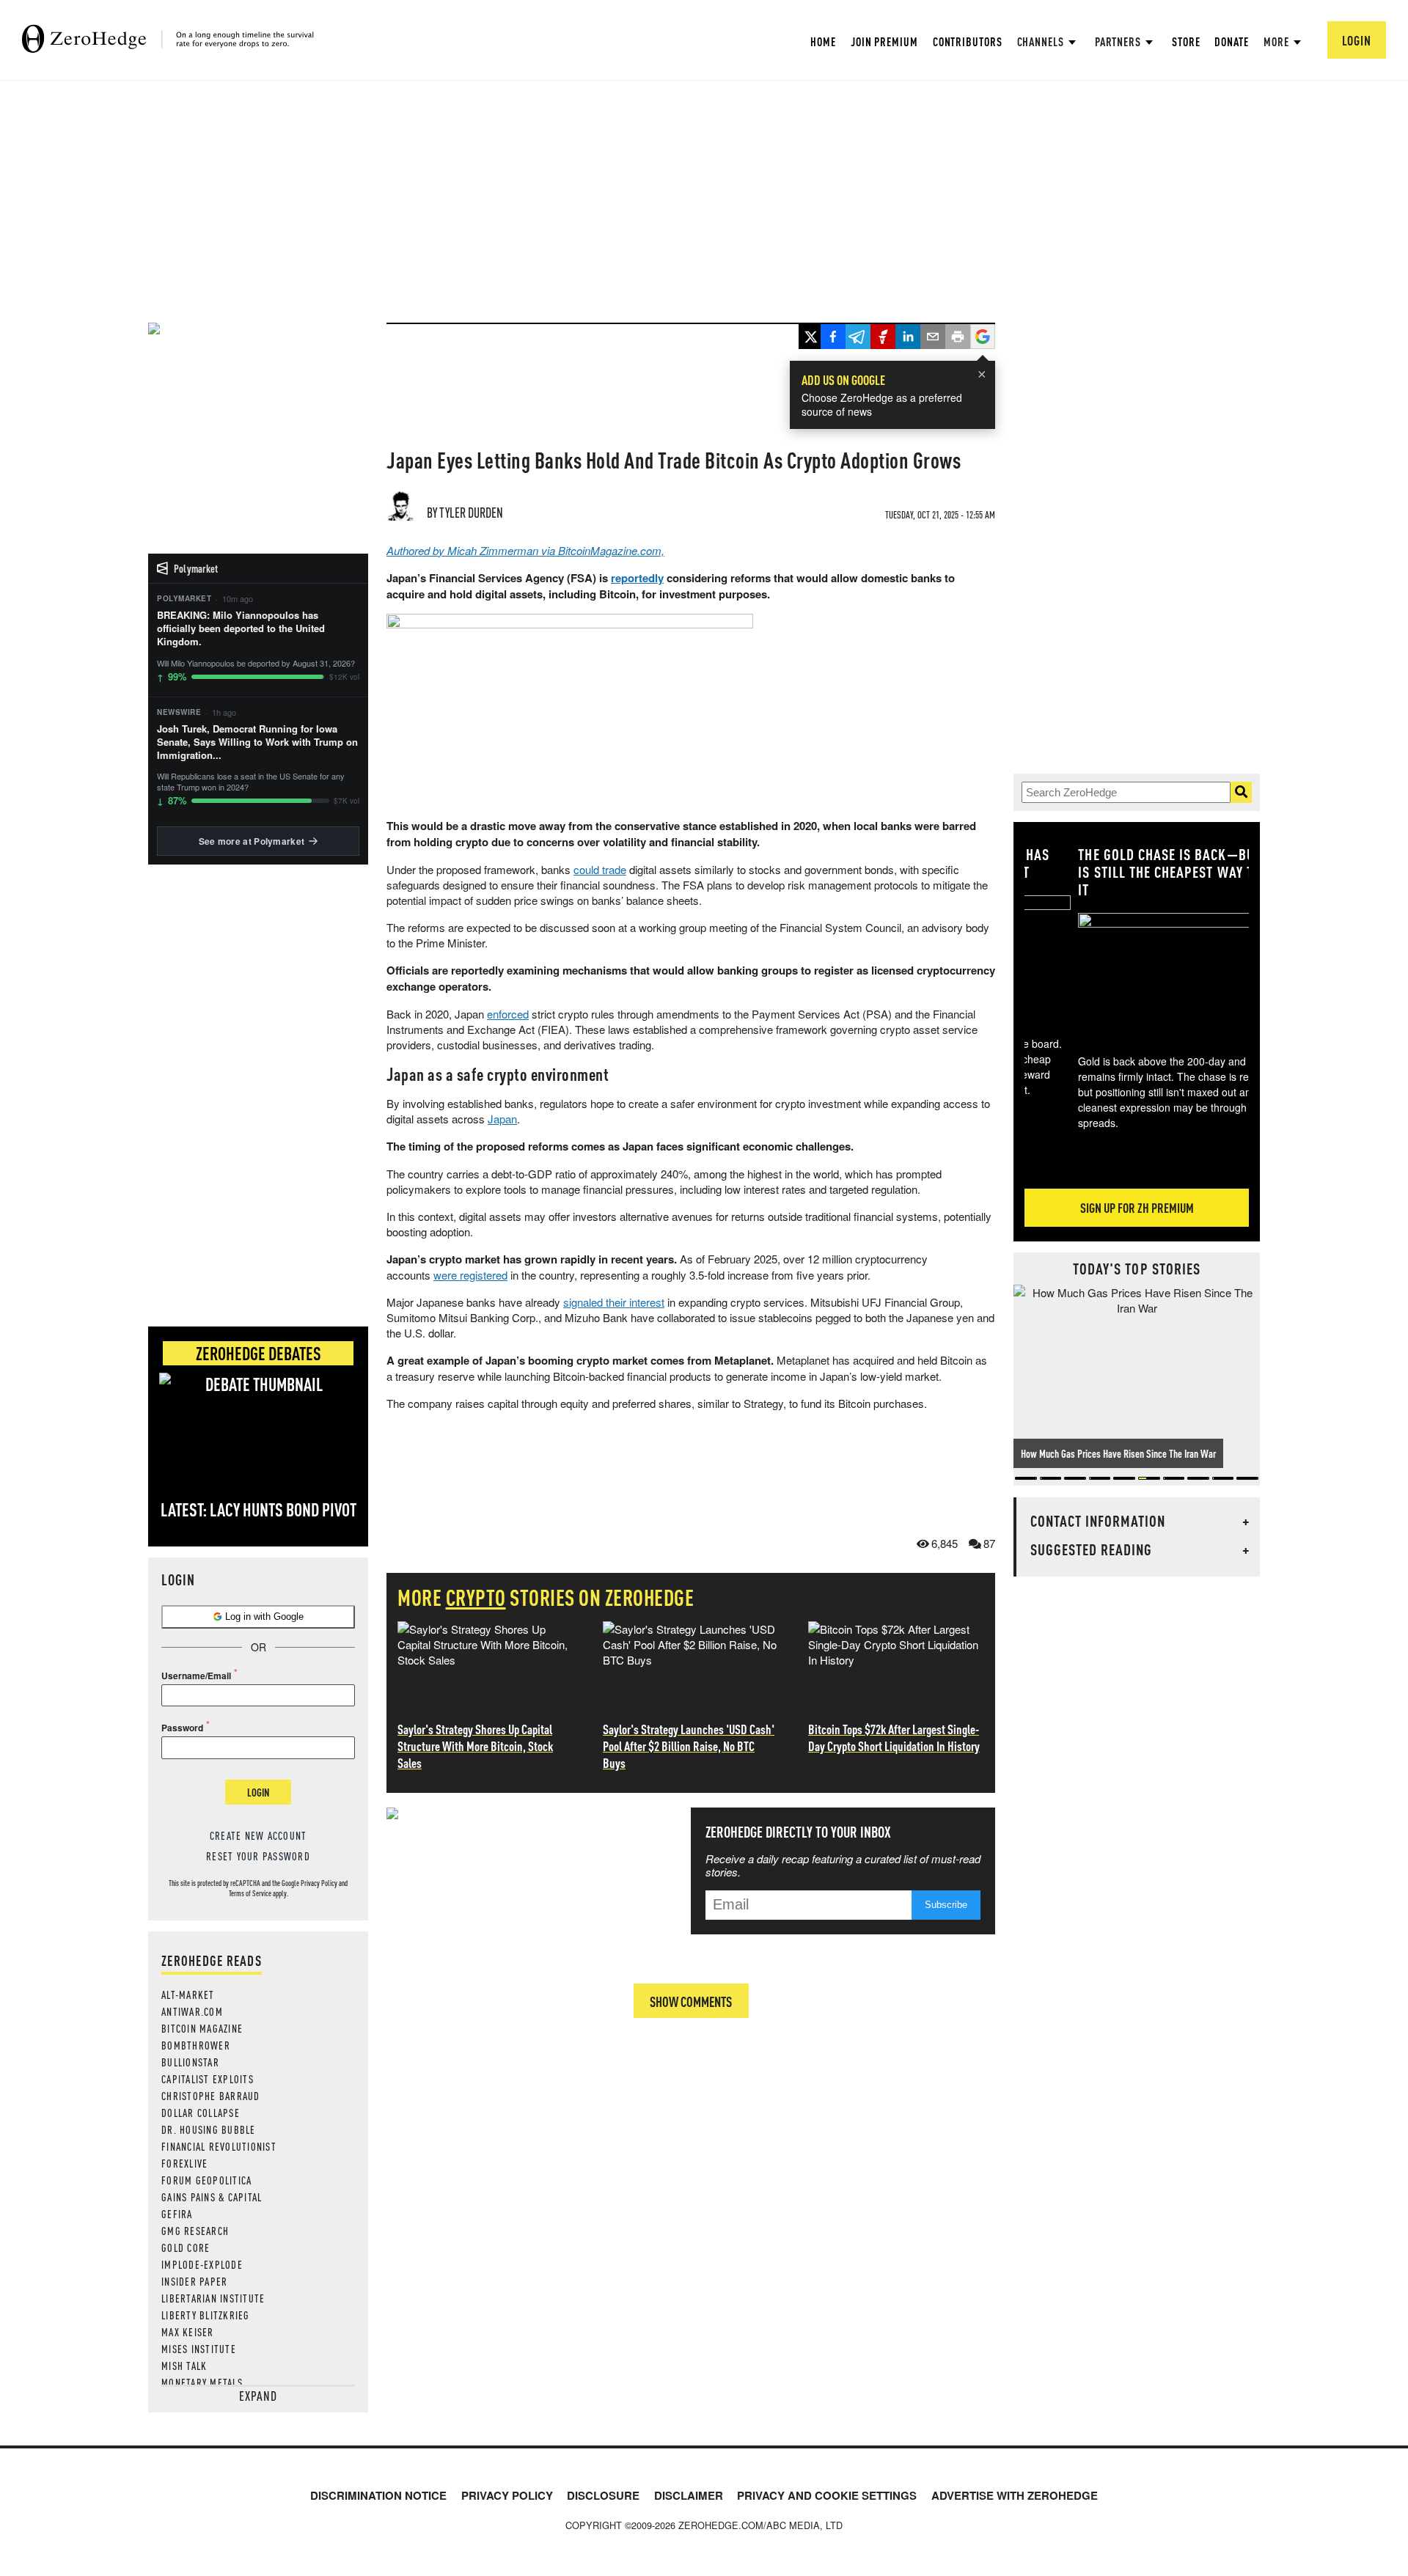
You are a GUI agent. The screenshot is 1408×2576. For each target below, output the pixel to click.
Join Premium (884, 41)
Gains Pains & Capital (212, 2197)
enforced (508, 1014)
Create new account (258, 1835)
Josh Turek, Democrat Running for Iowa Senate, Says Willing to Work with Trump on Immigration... (257, 742)
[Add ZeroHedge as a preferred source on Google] (983, 338)
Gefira (177, 2214)
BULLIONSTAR (190, 2062)
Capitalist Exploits (208, 2079)
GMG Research (195, 2231)
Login (258, 1792)
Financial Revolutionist (219, 2146)
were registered (470, 1275)
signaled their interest (614, 1302)
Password (182, 1728)
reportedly (637, 578)
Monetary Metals (202, 2382)
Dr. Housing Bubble (209, 2129)
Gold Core (186, 2247)
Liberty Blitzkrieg (206, 2315)
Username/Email (196, 1676)
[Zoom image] (1137, 973)
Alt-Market (188, 1995)
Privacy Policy (319, 1883)
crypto (476, 1597)
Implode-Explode (202, 2264)
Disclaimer (689, 2495)
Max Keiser (188, 2332)
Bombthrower (196, 2045)
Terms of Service (250, 1893)
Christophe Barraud (211, 2096)
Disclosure (603, 2495)
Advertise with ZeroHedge (1015, 2495)
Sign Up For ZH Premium (1137, 1207)
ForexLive (184, 2163)
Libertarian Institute (213, 2298)
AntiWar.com (192, 2011)
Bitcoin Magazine (202, 2028)
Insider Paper (194, 2281)
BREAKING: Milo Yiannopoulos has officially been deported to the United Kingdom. (241, 628)
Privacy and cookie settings (827, 2495)
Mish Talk (184, 2366)
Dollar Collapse (201, 2113)
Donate (1231, 41)
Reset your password (258, 1856)
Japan (502, 1119)
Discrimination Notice (378, 2495)
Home (823, 41)
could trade (600, 869)
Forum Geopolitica (206, 2180)
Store (1186, 41)
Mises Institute (199, 2349)
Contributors (968, 41)
